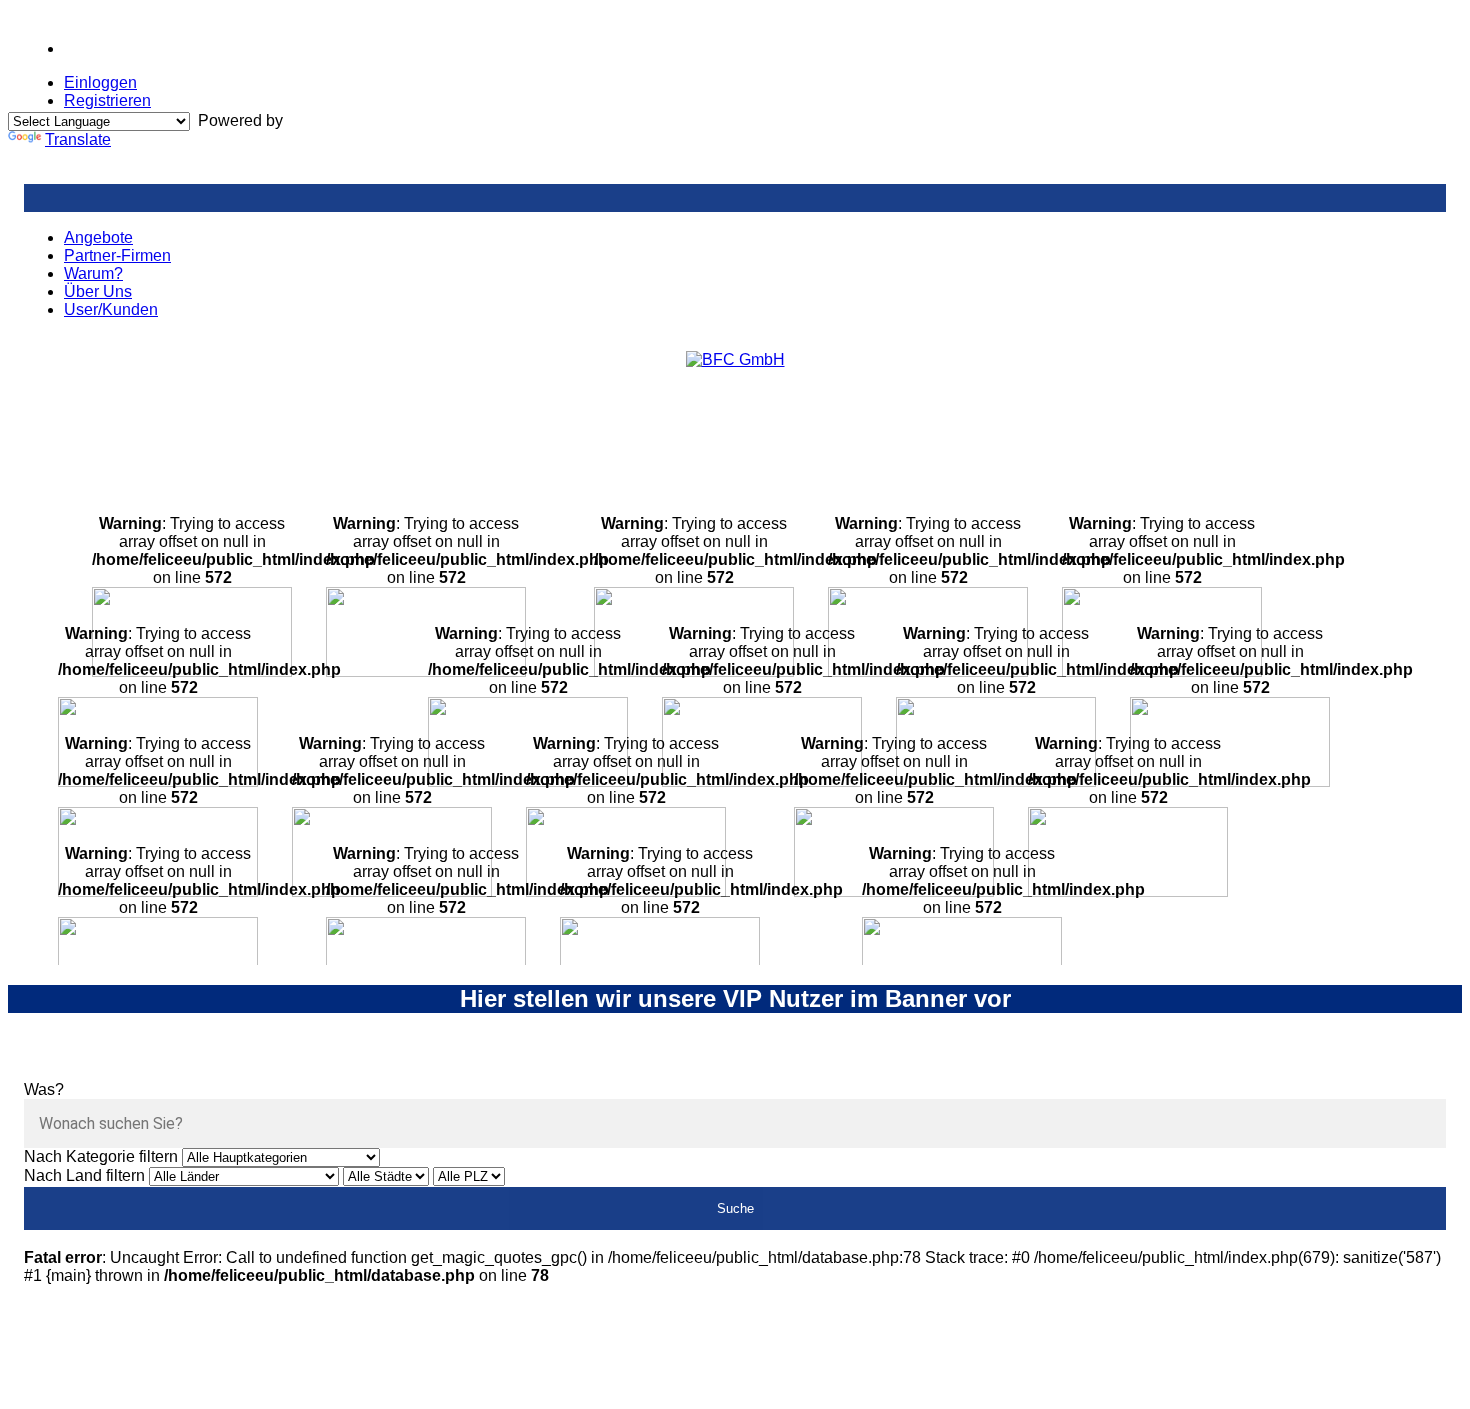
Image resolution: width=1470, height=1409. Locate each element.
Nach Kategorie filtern (101, 1156)
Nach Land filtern (84, 1175)
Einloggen (100, 82)
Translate (78, 139)
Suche (735, 1208)
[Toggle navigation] (735, 198)
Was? (44, 1089)
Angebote (98, 237)
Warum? (93, 273)
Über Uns (98, 291)
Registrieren (107, 100)
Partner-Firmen (117, 255)
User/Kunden (111, 309)
